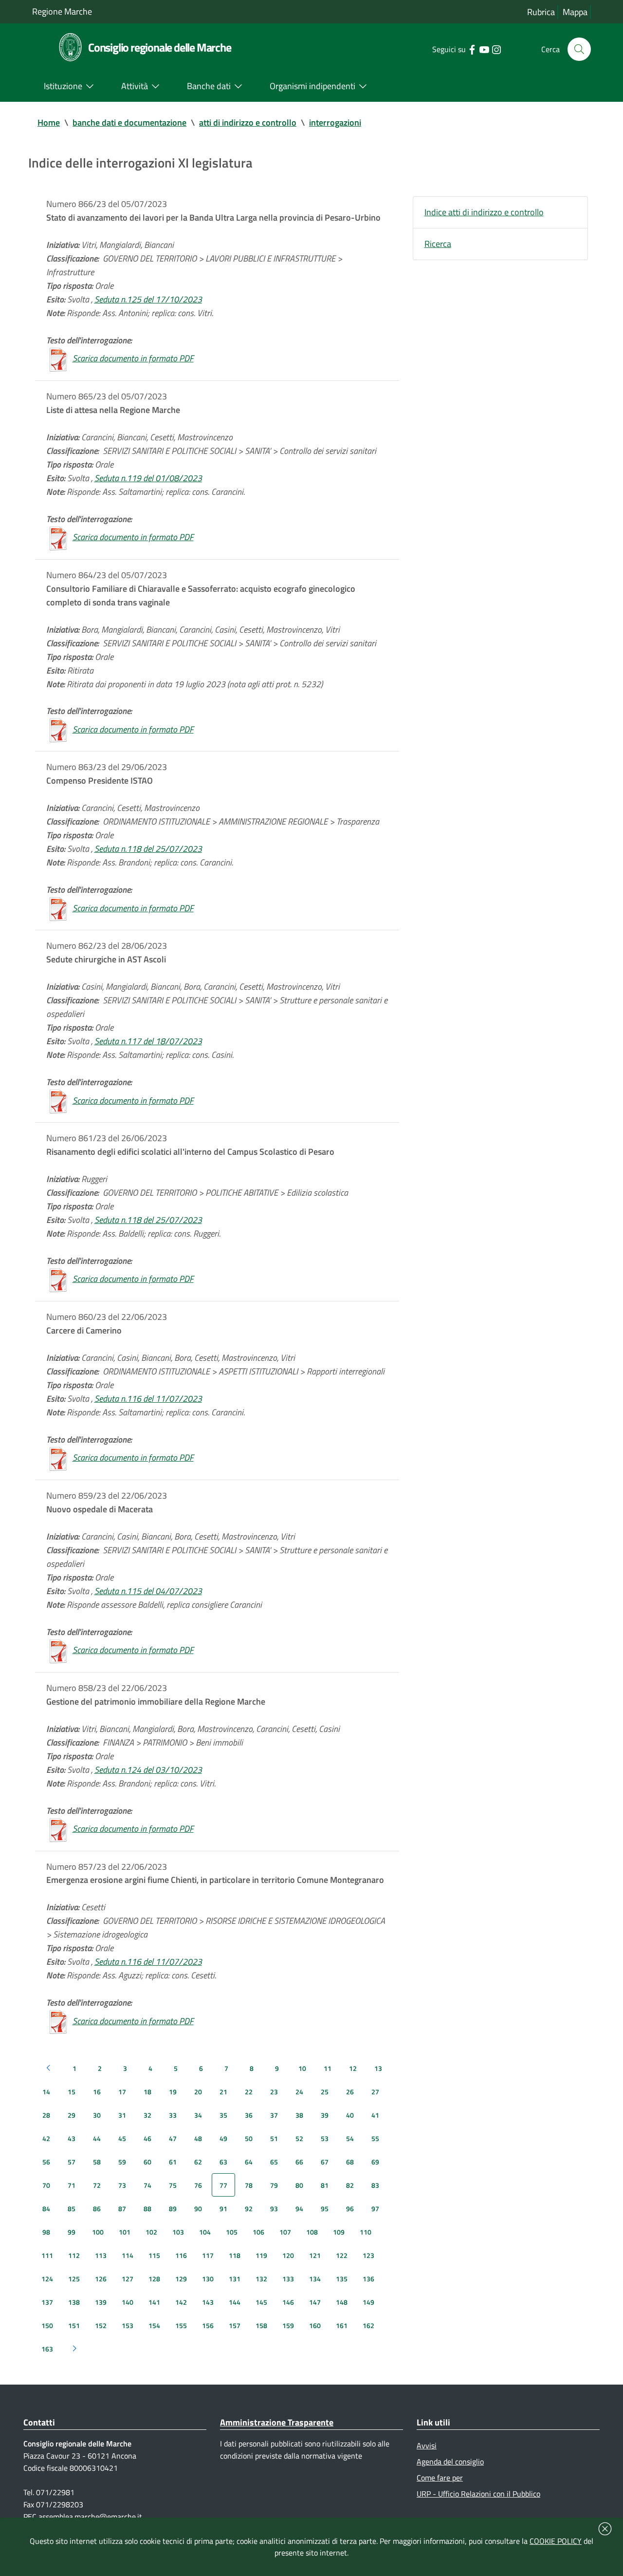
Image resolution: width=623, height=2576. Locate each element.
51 (274, 2138)
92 (249, 2209)
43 (72, 2138)
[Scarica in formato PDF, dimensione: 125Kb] (58, 2021)
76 (198, 2185)
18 (147, 2092)
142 (181, 2302)
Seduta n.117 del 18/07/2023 (148, 1041)
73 (122, 2185)
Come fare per (440, 2478)
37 (274, 2115)
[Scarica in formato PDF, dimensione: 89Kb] (58, 1100)
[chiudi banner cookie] (605, 2529)
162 (368, 2325)
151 (74, 2325)
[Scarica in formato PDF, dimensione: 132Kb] (58, 537)
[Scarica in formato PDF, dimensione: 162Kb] (58, 1279)
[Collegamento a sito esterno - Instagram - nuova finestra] (496, 49)
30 (97, 2115)
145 (261, 2302)
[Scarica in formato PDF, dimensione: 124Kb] (58, 1829)
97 (375, 2209)
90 (198, 2209)
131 (235, 2279)
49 (223, 2138)
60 (147, 2162)
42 (46, 2138)
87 (122, 2209)
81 (325, 2185)
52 (299, 2138)
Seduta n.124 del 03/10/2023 (148, 1770)
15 (72, 2092)
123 (368, 2255)
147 (315, 2302)
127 (128, 2279)
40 (350, 2115)
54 (350, 2138)
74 (147, 2185)
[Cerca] (579, 49)
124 (47, 2279)
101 (125, 2232)
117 (208, 2255)
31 (122, 2115)
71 (72, 2185)
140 (128, 2302)
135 (342, 2279)
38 (299, 2115)
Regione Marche (62, 11)
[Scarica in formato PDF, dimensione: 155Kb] (58, 908)
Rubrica (541, 12)
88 (147, 2209)
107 (285, 2232)
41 (375, 2115)
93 (274, 2209)
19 (173, 2092)
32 (147, 2115)
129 (181, 2279)
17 (122, 2092)
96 (350, 2209)
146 (288, 2302)
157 (235, 2325)
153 (128, 2325)
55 (375, 2138)
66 (299, 2162)
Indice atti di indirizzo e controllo (484, 212)
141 (154, 2302)
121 (315, 2255)
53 (325, 2138)
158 (261, 2325)
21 (223, 2092)
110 (366, 2232)
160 (315, 2325)
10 (302, 2068)
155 (181, 2325)
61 (173, 2162)
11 (328, 2068)
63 (223, 2162)
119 (261, 2255)
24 (299, 2092)
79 (274, 2185)
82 (350, 2185)
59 (122, 2162)
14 (46, 2092)
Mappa (575, 12)
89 (173, 2209)
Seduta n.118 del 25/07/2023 (148, 849)
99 (72, 2232)
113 (101, 2255)
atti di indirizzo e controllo (248, 122)
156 (208, 2325)
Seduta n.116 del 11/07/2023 (148, 1399)
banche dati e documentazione (129, 122)
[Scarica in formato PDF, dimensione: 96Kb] (58, 358)
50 (249, 2138)
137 (47, 2302)
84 (46, 2209)
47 (173, 2138)
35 (223, 2115)
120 (288, 2255)
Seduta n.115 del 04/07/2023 (148, 1591)
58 (97, 2162)
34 (198, 2115)
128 (154, 2279)
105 (232, 2232)
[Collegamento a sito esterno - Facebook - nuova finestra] (472, 49)
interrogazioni (335, 122)
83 (375, 2185)
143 (208, 2302)
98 (46, 2232)
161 (342, 2325)
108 (312, 2232)
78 (249, 2185)
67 (325, 2162)
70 (46, 2185)
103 (178, 2232)
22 (249, 2092)
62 (198, 2162)
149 (368, 2302)
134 (315, 2279)
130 (208, 2279)
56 (46, 2162)
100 (98, 2232)
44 (97, 2138)
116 (181, 2255)
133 (288, 2279)
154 (154, 2325)
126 (101, 2279)
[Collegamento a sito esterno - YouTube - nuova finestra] (484, 49)
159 (288, 2325)
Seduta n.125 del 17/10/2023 (148, 299)
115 (154, 2255)
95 (325, 2209)
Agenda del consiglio (450, 2462)
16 (97, 2092)
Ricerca (438, 244)
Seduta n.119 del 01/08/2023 (148, 478)
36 (249, 2115)
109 (339, 2232)
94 (299, 2209)
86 (97, 2209)
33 (173, 2115)
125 (74, 2279)
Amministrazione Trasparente (277, 2422)
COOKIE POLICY (556, 2541)
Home (49, 122)
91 (223, 2209)
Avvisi (427, 2445)
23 (274, 2092)
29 (72, 2115)
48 (198, 2138)
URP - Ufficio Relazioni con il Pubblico (478, 2494)
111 (47, 2255)
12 (353, 2068)
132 (261, 2279)
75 (173, 2185)
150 (47, 2325)
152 (101, 2325)
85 (72, 2209)
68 (350, 2162)
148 (342, 2302)
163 (47, 2349)
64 (249, 2162)
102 (151, 2232)
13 (378, 2068)
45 (122, 2138)
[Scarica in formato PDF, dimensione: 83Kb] (58, 729)
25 (325, 2092)
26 (350, 2092)
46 (147, 2138)
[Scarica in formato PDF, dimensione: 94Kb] (58, 1457)
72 (97, 2185)
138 (74, 2302)
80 (299, 2185)
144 (235, 2302)
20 (198, 2092)
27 (375, 2092)
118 (235, 2255)
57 (72, 2162)
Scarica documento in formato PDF (133, 358)
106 (258, 2232)
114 (128, 2255)
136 (368, 2279)
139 (101, 2302)
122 (342, 2255)
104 (205, 2232)
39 (325, 2115)
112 (74, 2255)
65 (274, 2162)
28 (46, 2115)
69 (375, 2162)
